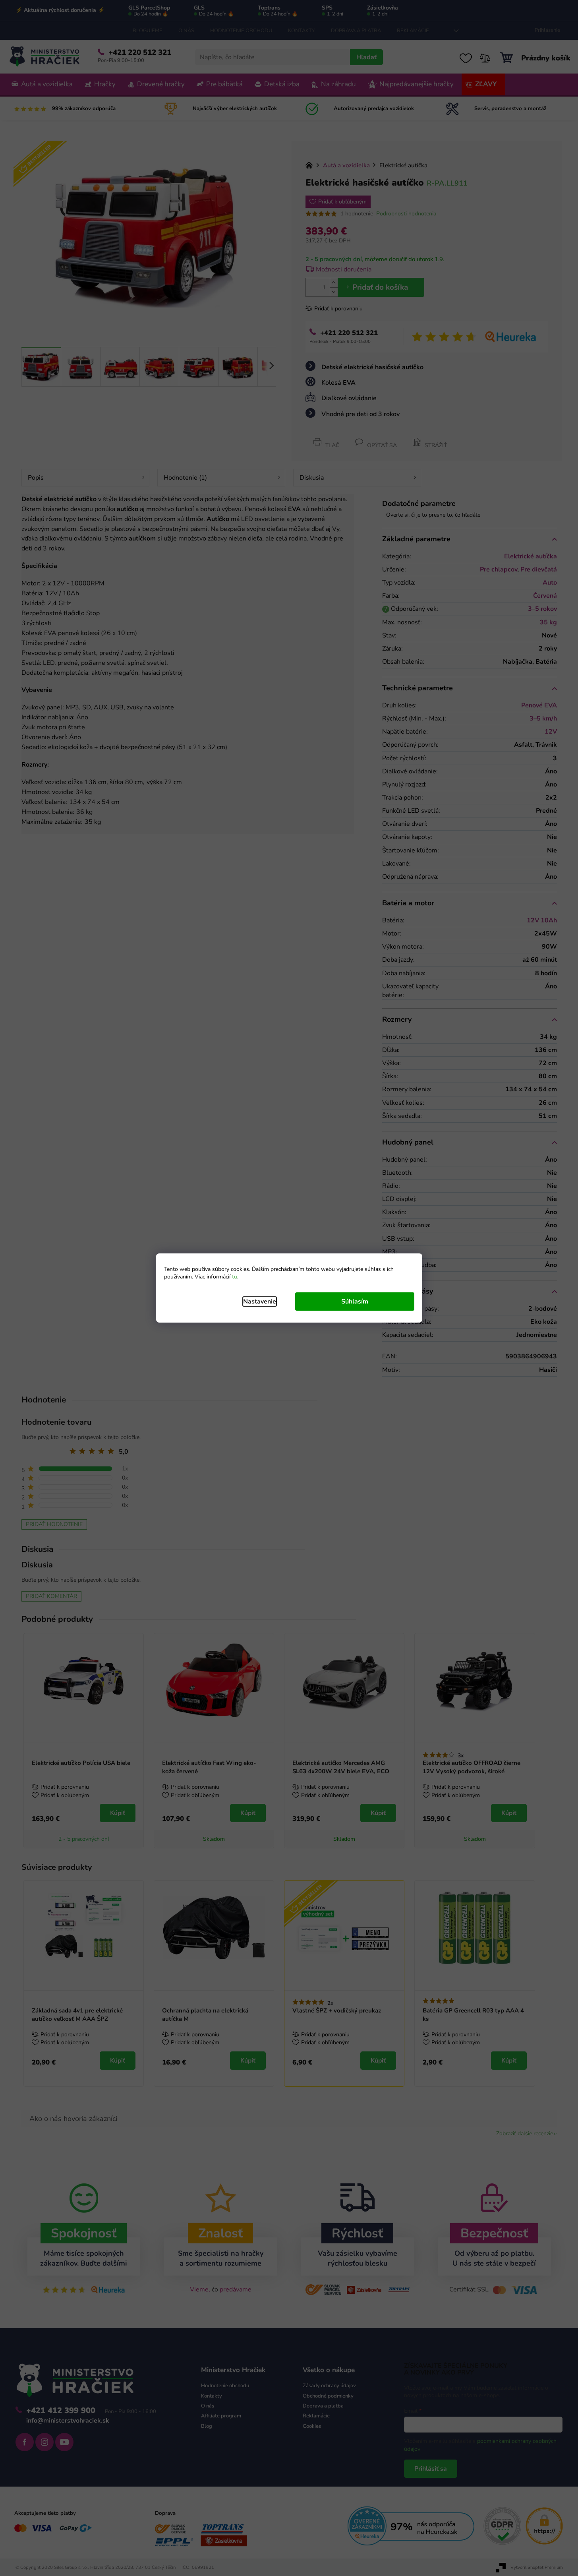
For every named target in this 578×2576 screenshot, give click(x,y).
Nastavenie (260, 1302)
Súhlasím (355, 1302)
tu (235, 1277)
